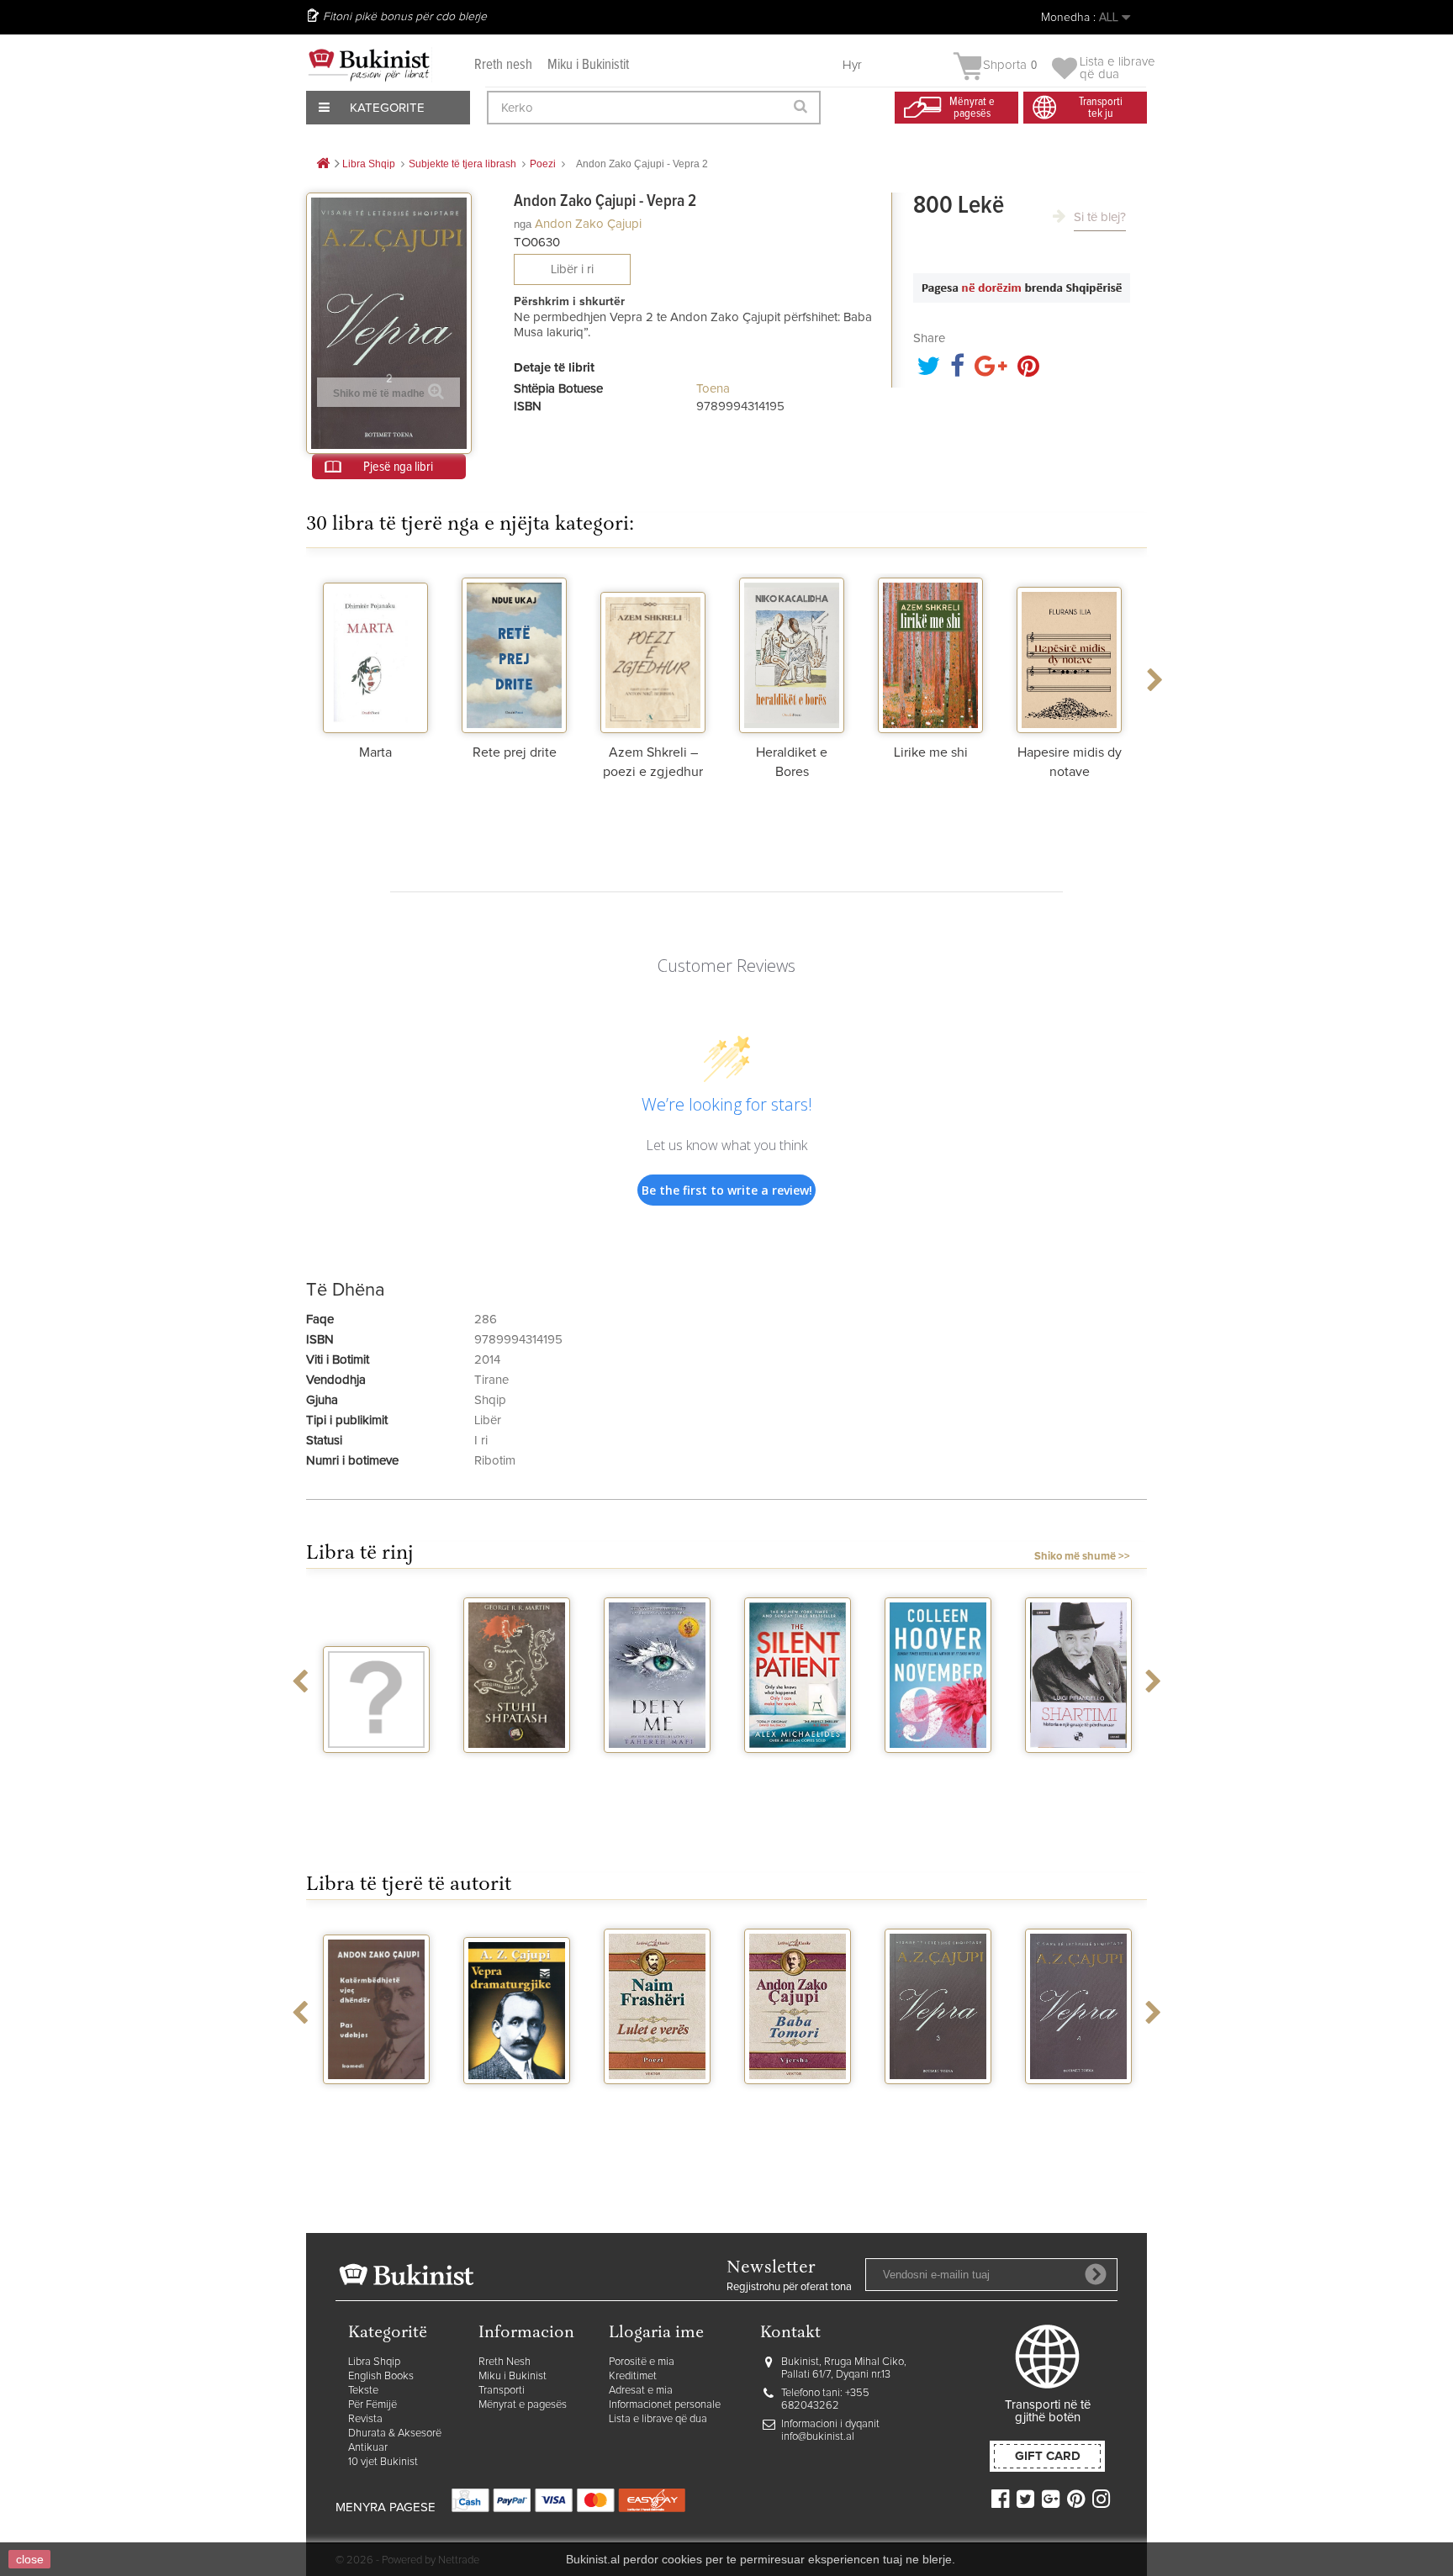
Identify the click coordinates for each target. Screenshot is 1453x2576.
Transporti (502, 2391)
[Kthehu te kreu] (323, 164)
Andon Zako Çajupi (588, 224)
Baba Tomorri (798, 2099)
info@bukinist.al (818, 2437)
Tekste (363, 2391)
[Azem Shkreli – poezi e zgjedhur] (653, 653)
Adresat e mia (641, 2391)
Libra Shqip (374, 2362)
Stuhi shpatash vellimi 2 (517, 1775)
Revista (365, 2419)
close (30, 2559)
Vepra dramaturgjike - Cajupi (517, 2113)
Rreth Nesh (505, 2362)
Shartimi (1078, 1768)
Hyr (852, 65)
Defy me (657, 1768)
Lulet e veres (658, 2099)
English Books (381, 2376)
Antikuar (368, 2448)
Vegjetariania (376, 1768)
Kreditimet (633, 2376)
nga (523, 224)
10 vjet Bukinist (383, 2462)
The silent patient (798, 1775)
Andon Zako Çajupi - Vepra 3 (938, 2106)
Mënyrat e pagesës (523, 2405)
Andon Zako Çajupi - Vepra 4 (1079, 2106)
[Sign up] (1096, 2274)
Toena (713, 389)
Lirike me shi (931, 752)
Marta (375, 752)
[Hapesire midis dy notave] (1069, 653)
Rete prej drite (515, 752)
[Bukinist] (369, 65)
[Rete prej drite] (514, 653)
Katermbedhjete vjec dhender (376, 2106)
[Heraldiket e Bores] (792, 653)
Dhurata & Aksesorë (395, 2433)
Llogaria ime (656, 2333)
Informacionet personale (665, 2405)
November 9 (938, 1768)
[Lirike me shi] (930, 653)
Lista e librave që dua (658, 2419)
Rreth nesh (503, 65)
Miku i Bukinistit (588, 65)
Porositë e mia (642, 2362)
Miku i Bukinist (513, 2376)
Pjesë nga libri (398, 467)
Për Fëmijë (372, 2405)
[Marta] (375, 653)
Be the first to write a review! (727, 1190)
